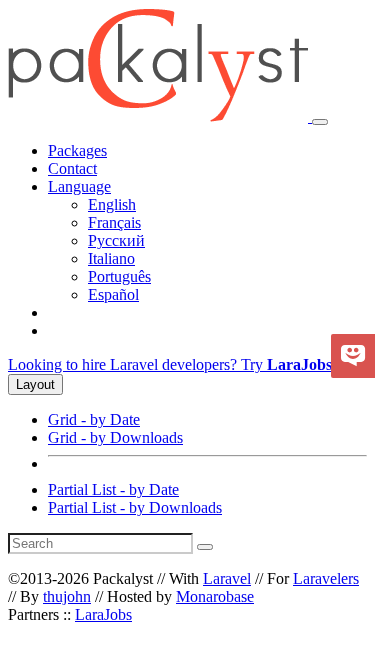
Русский (116, 240)
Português (119, 276)
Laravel (227, 578)
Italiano (111, 258)
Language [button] (79, 186)
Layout (35, 384)
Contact (72, 168)
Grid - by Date (94, 419)
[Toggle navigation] (320, 122)
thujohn (67, 596)
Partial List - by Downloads (135, 507)
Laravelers (326, 578)
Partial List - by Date (113, 489)
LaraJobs (103, 614)
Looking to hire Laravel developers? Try (170, 364)
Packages (77, 150)
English (112, 204)
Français (114, 222)
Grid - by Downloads (115, 437)
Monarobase (215, 596)
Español (113, 294)
